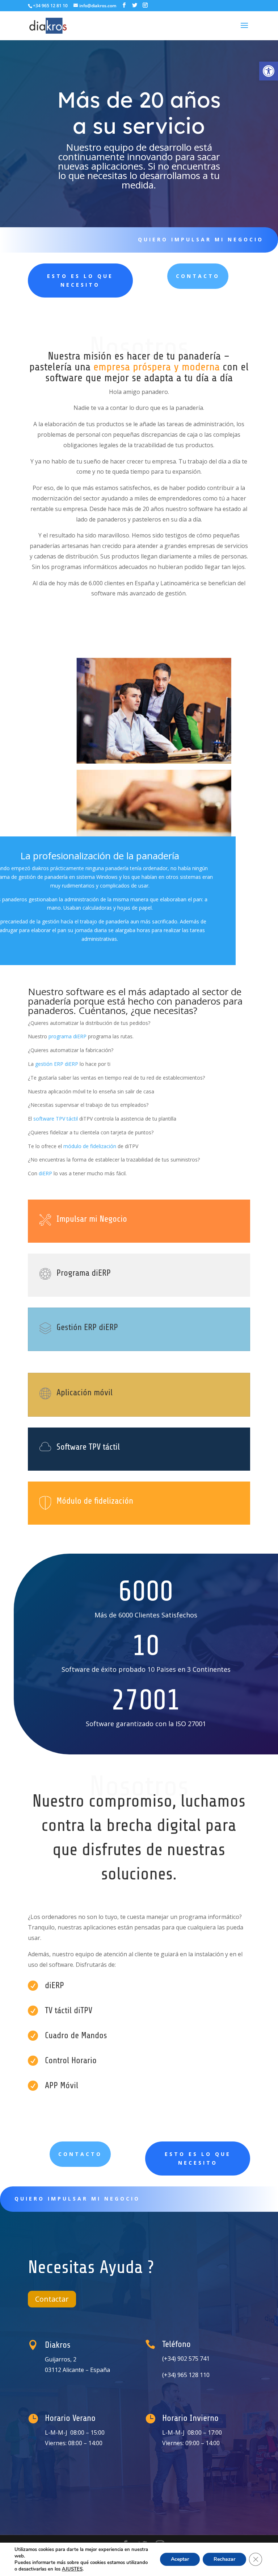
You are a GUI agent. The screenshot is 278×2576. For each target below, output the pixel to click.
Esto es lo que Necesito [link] (80, 280)
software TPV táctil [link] (56, 1119)
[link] (269, 71)
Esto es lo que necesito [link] (198, 2158)
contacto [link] (80, 2154)
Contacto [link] (198, 276)
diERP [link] (45, 1173)
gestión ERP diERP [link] (57, 1064)
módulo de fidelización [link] (90, 1146)
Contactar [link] (52, 2299)
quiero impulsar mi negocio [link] (77, 2199)
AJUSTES (72, 2569)
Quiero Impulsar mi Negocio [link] (201, 239)
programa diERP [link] (68, 1036)
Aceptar (180, 2559)
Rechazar (224, 2559)
